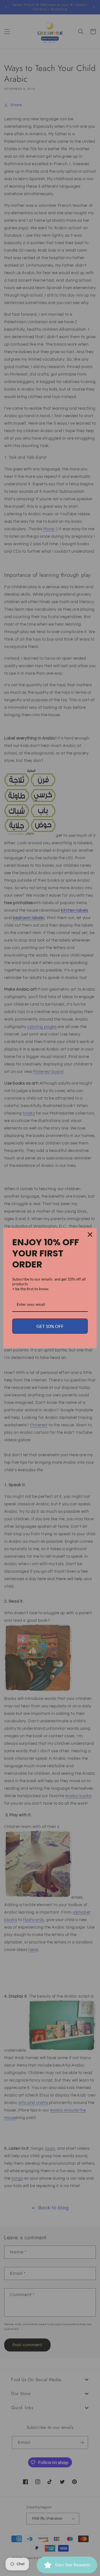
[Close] (90, 1235)
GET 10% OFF (50, 1326)
